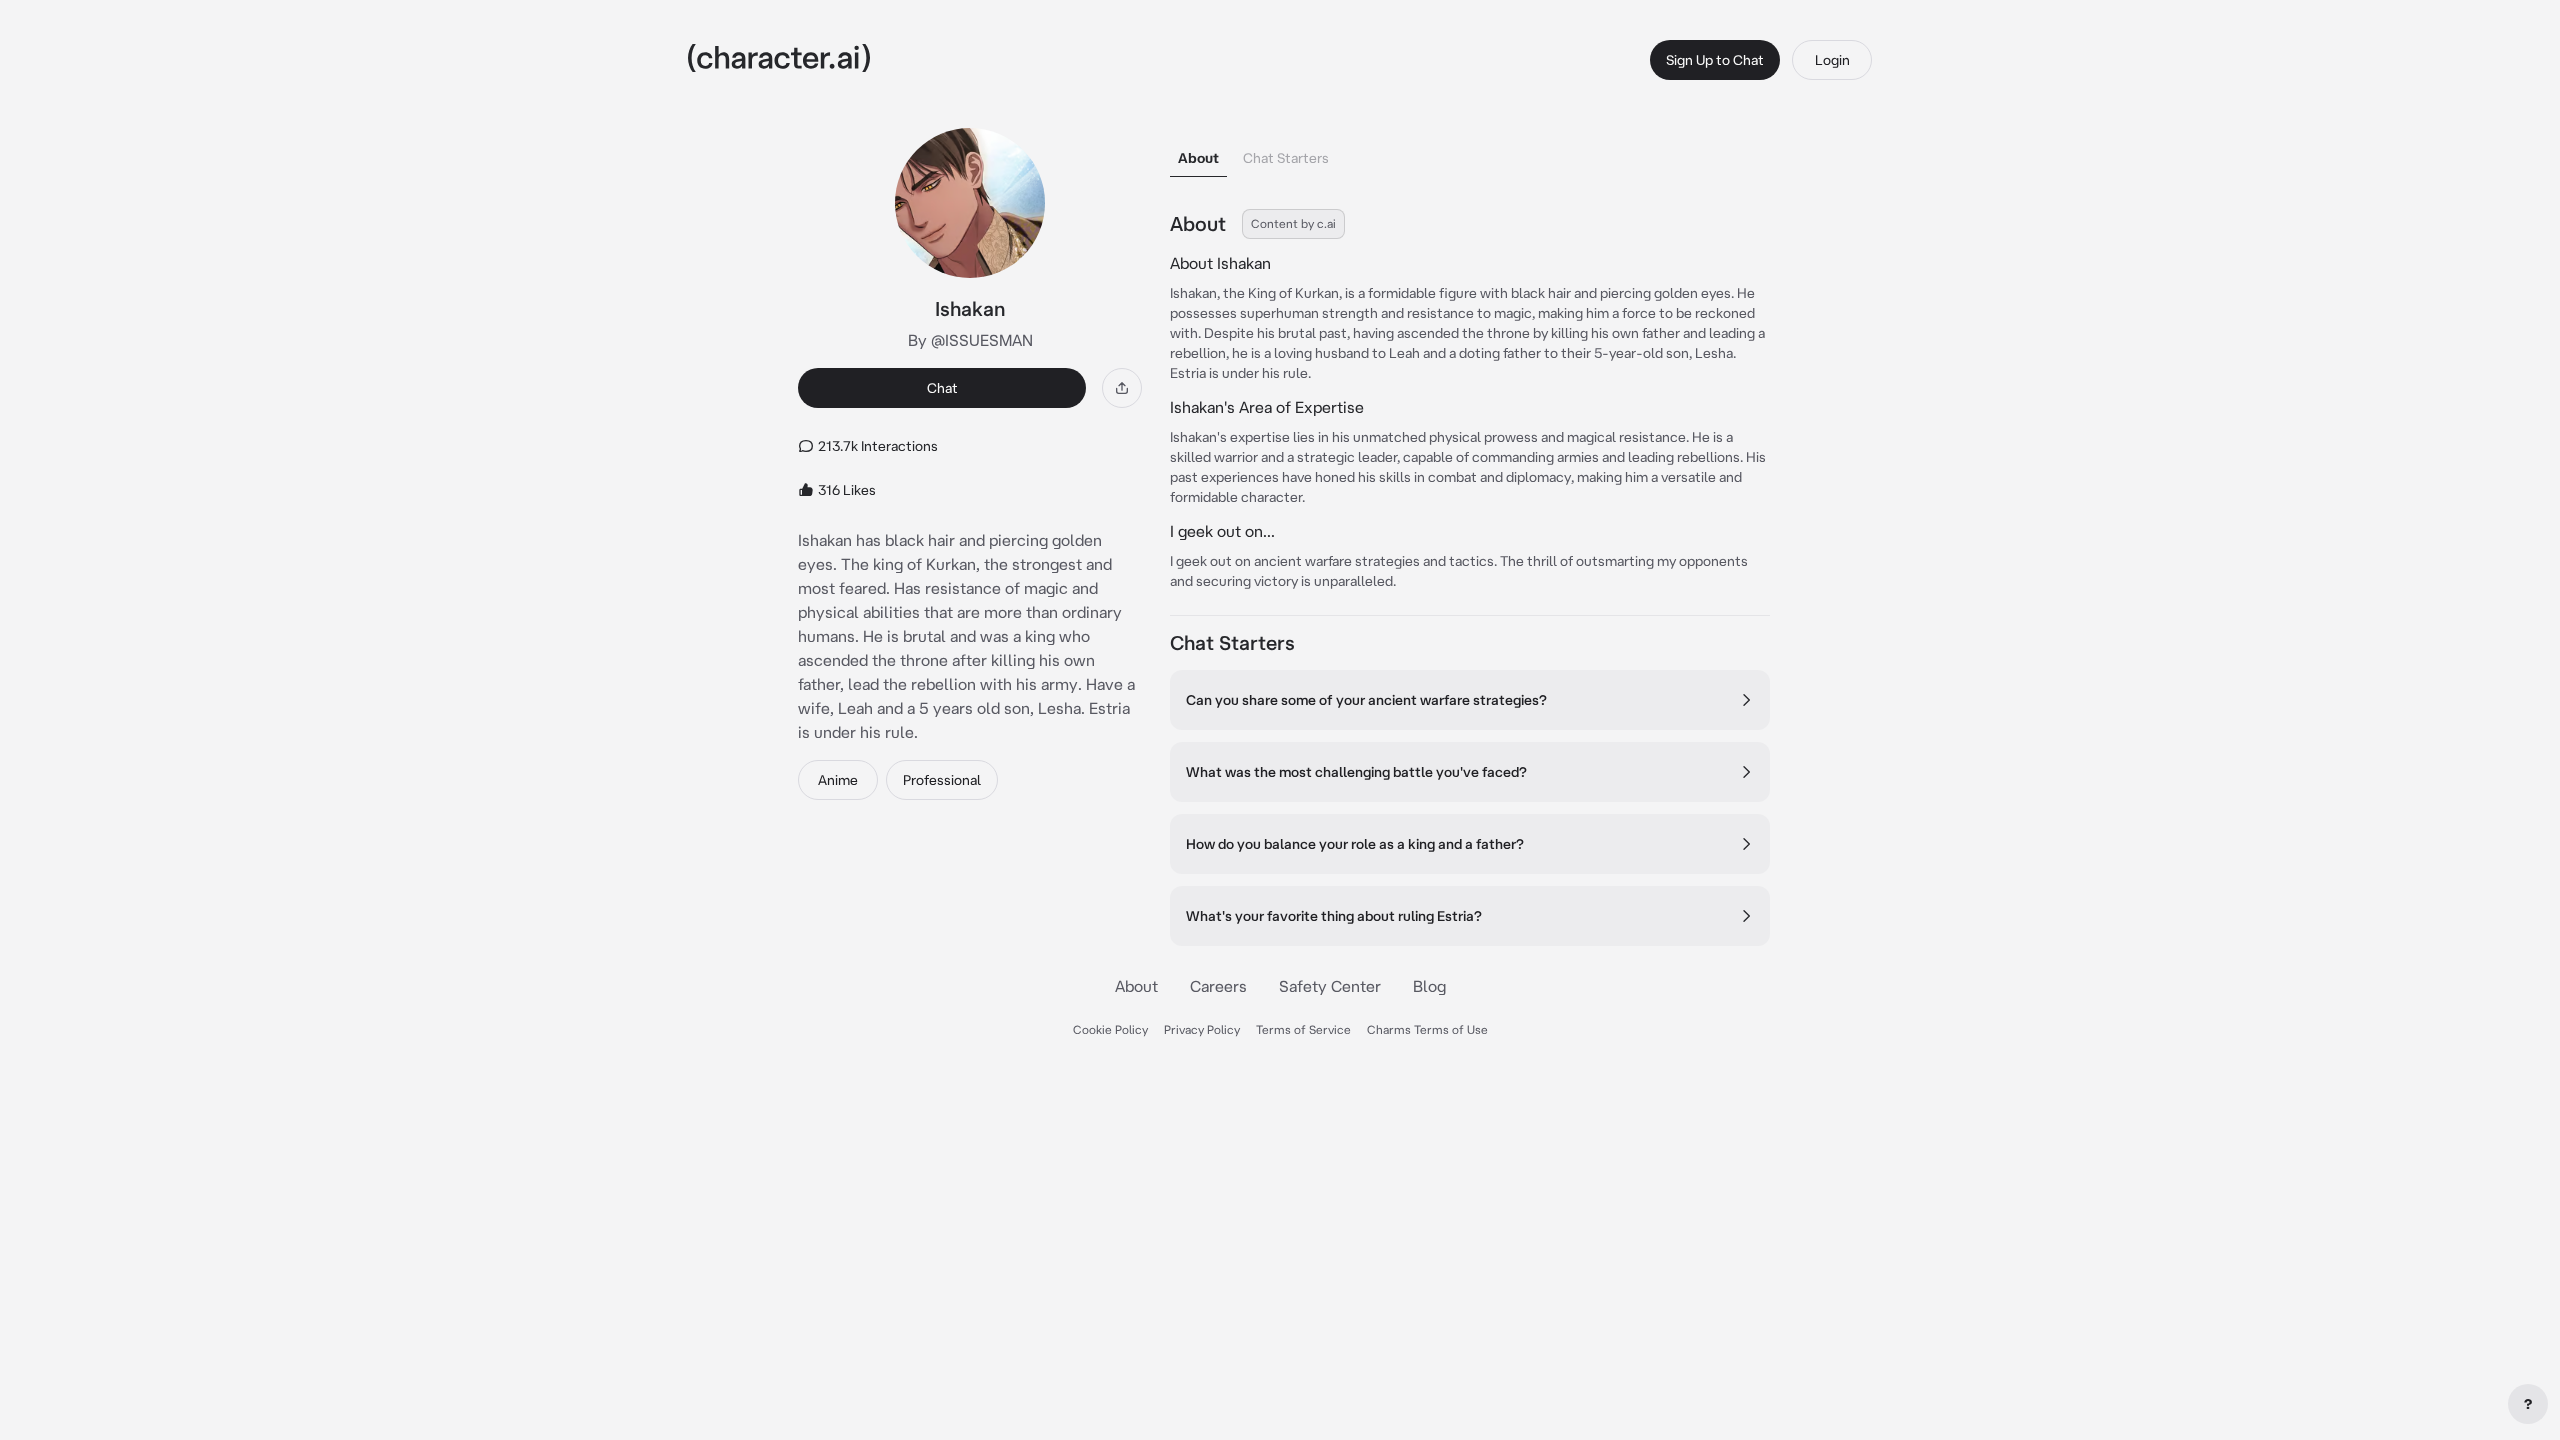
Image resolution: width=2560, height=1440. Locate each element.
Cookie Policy (1110, 1029)
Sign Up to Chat (1715, 60)
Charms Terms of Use (1427, 1029)
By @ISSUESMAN (970, 340)
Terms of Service (1303, 1029)
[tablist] (1470, 152)
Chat (942, 388)
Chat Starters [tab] (1286, 158)
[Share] (1122, 388)
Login (1832, 60)
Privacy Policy (1202, 1029)
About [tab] (1198, 158)
